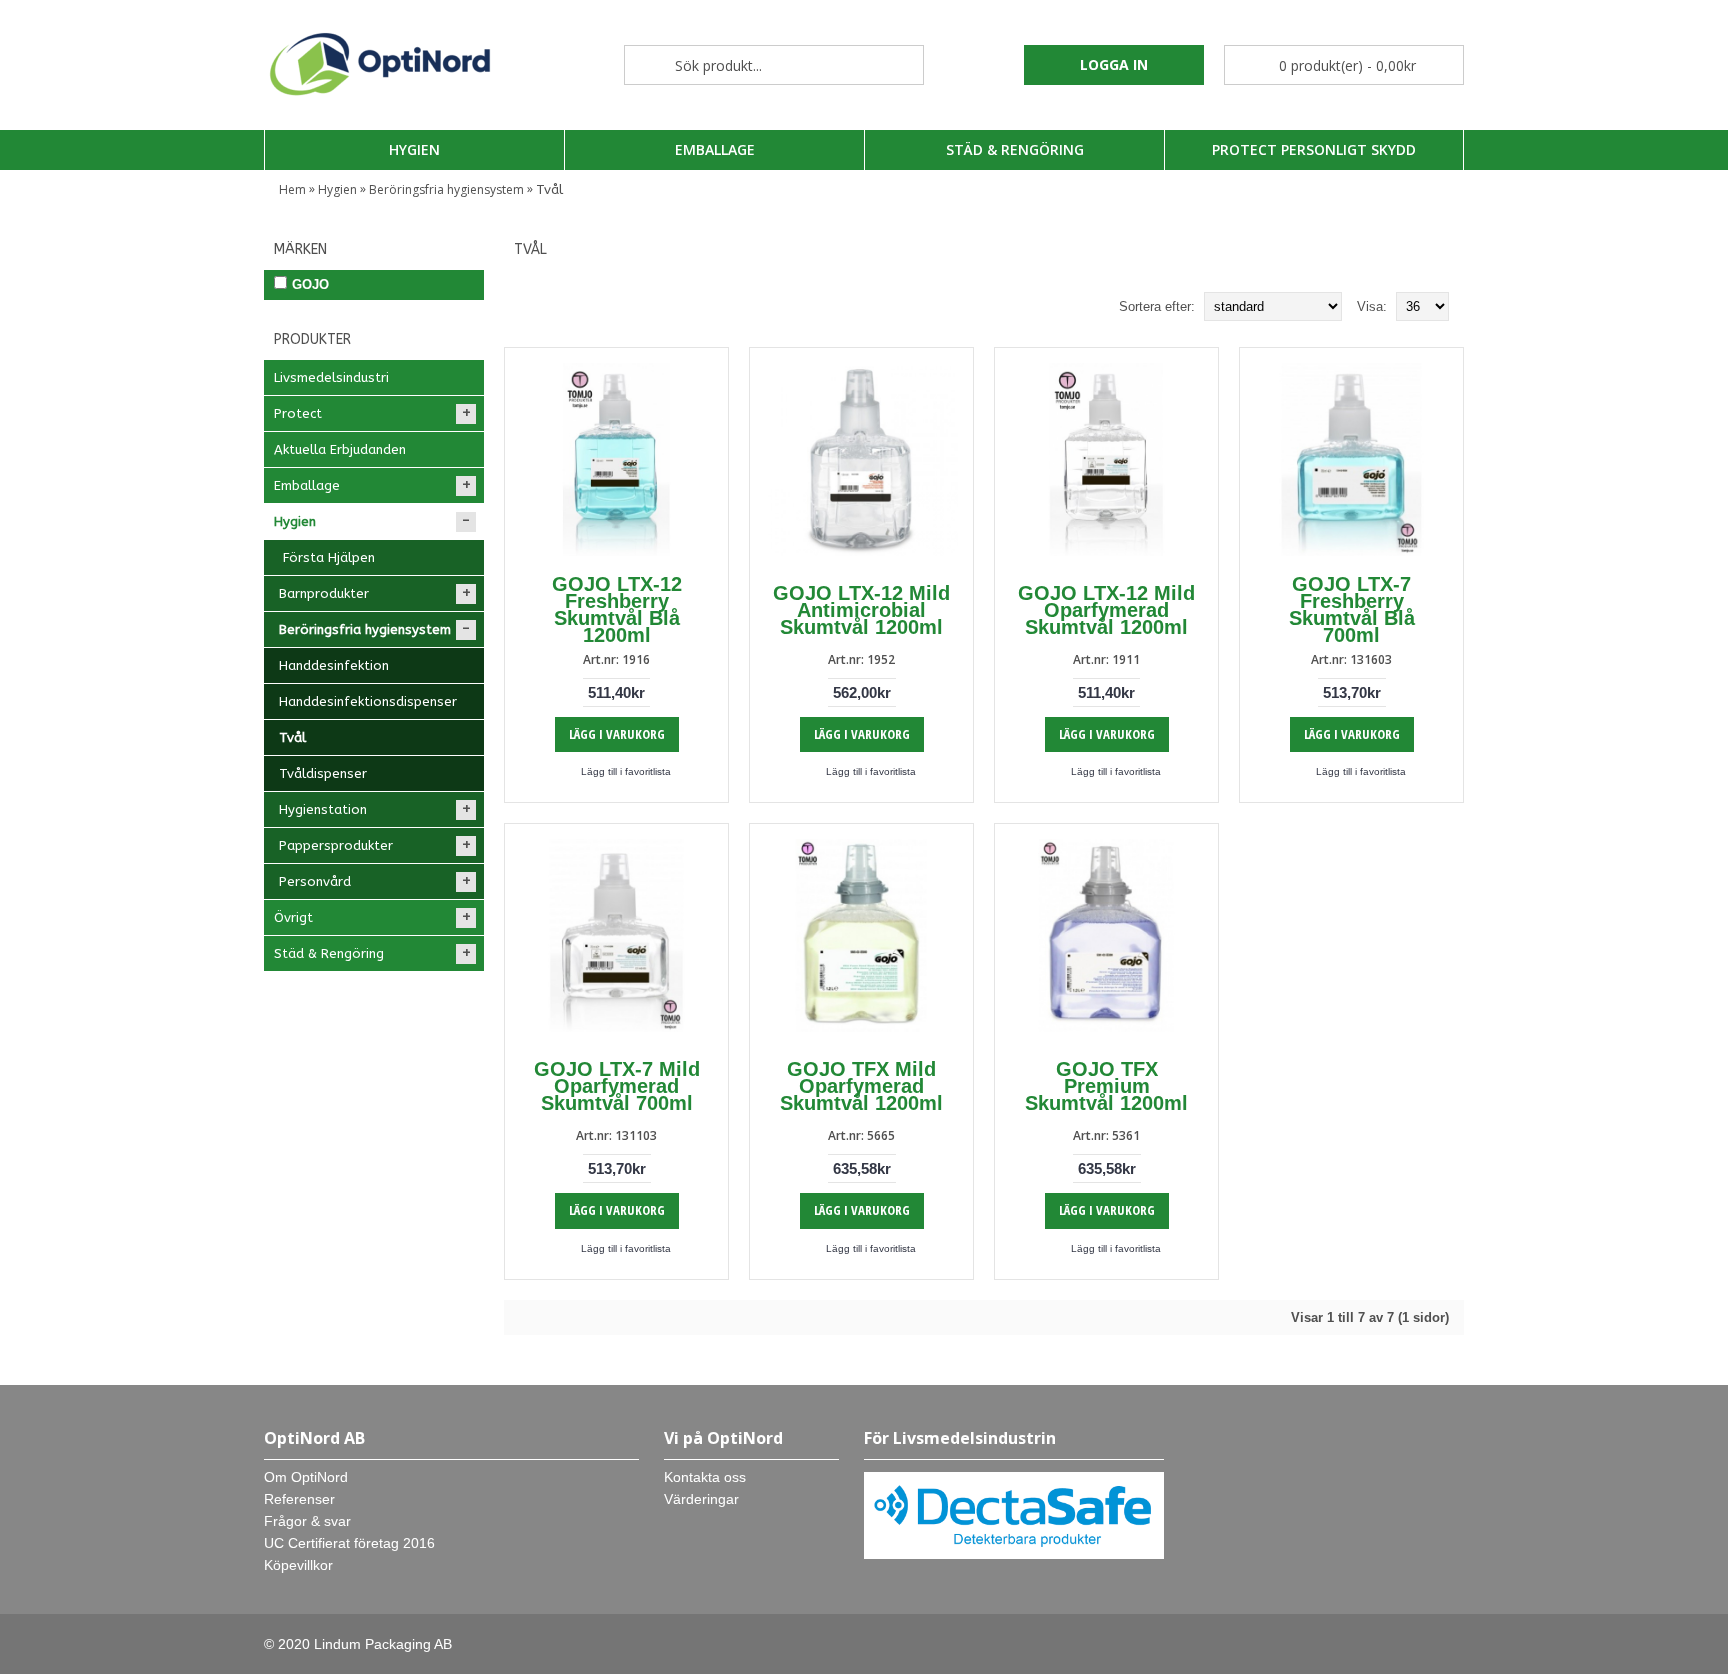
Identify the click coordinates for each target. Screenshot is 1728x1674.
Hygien (337, 189)
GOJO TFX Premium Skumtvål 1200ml (1106, 1086)
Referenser (299, 1499)
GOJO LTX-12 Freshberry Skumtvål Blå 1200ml (617, 609)
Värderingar (701, 1499)
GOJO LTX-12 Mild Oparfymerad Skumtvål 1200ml (1106, 610)
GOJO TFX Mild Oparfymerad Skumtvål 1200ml (861, 1086)
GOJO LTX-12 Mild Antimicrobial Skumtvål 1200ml (861, 610)
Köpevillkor (298, 1565)
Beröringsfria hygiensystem (446, 189)
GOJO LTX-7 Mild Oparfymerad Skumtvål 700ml (617, 1086)
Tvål (549, 189)
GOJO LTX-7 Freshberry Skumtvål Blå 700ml (1352, 609)
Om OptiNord (306, 1477)
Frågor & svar (307, 1521)
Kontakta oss (705, 1477)
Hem (292, 189)
